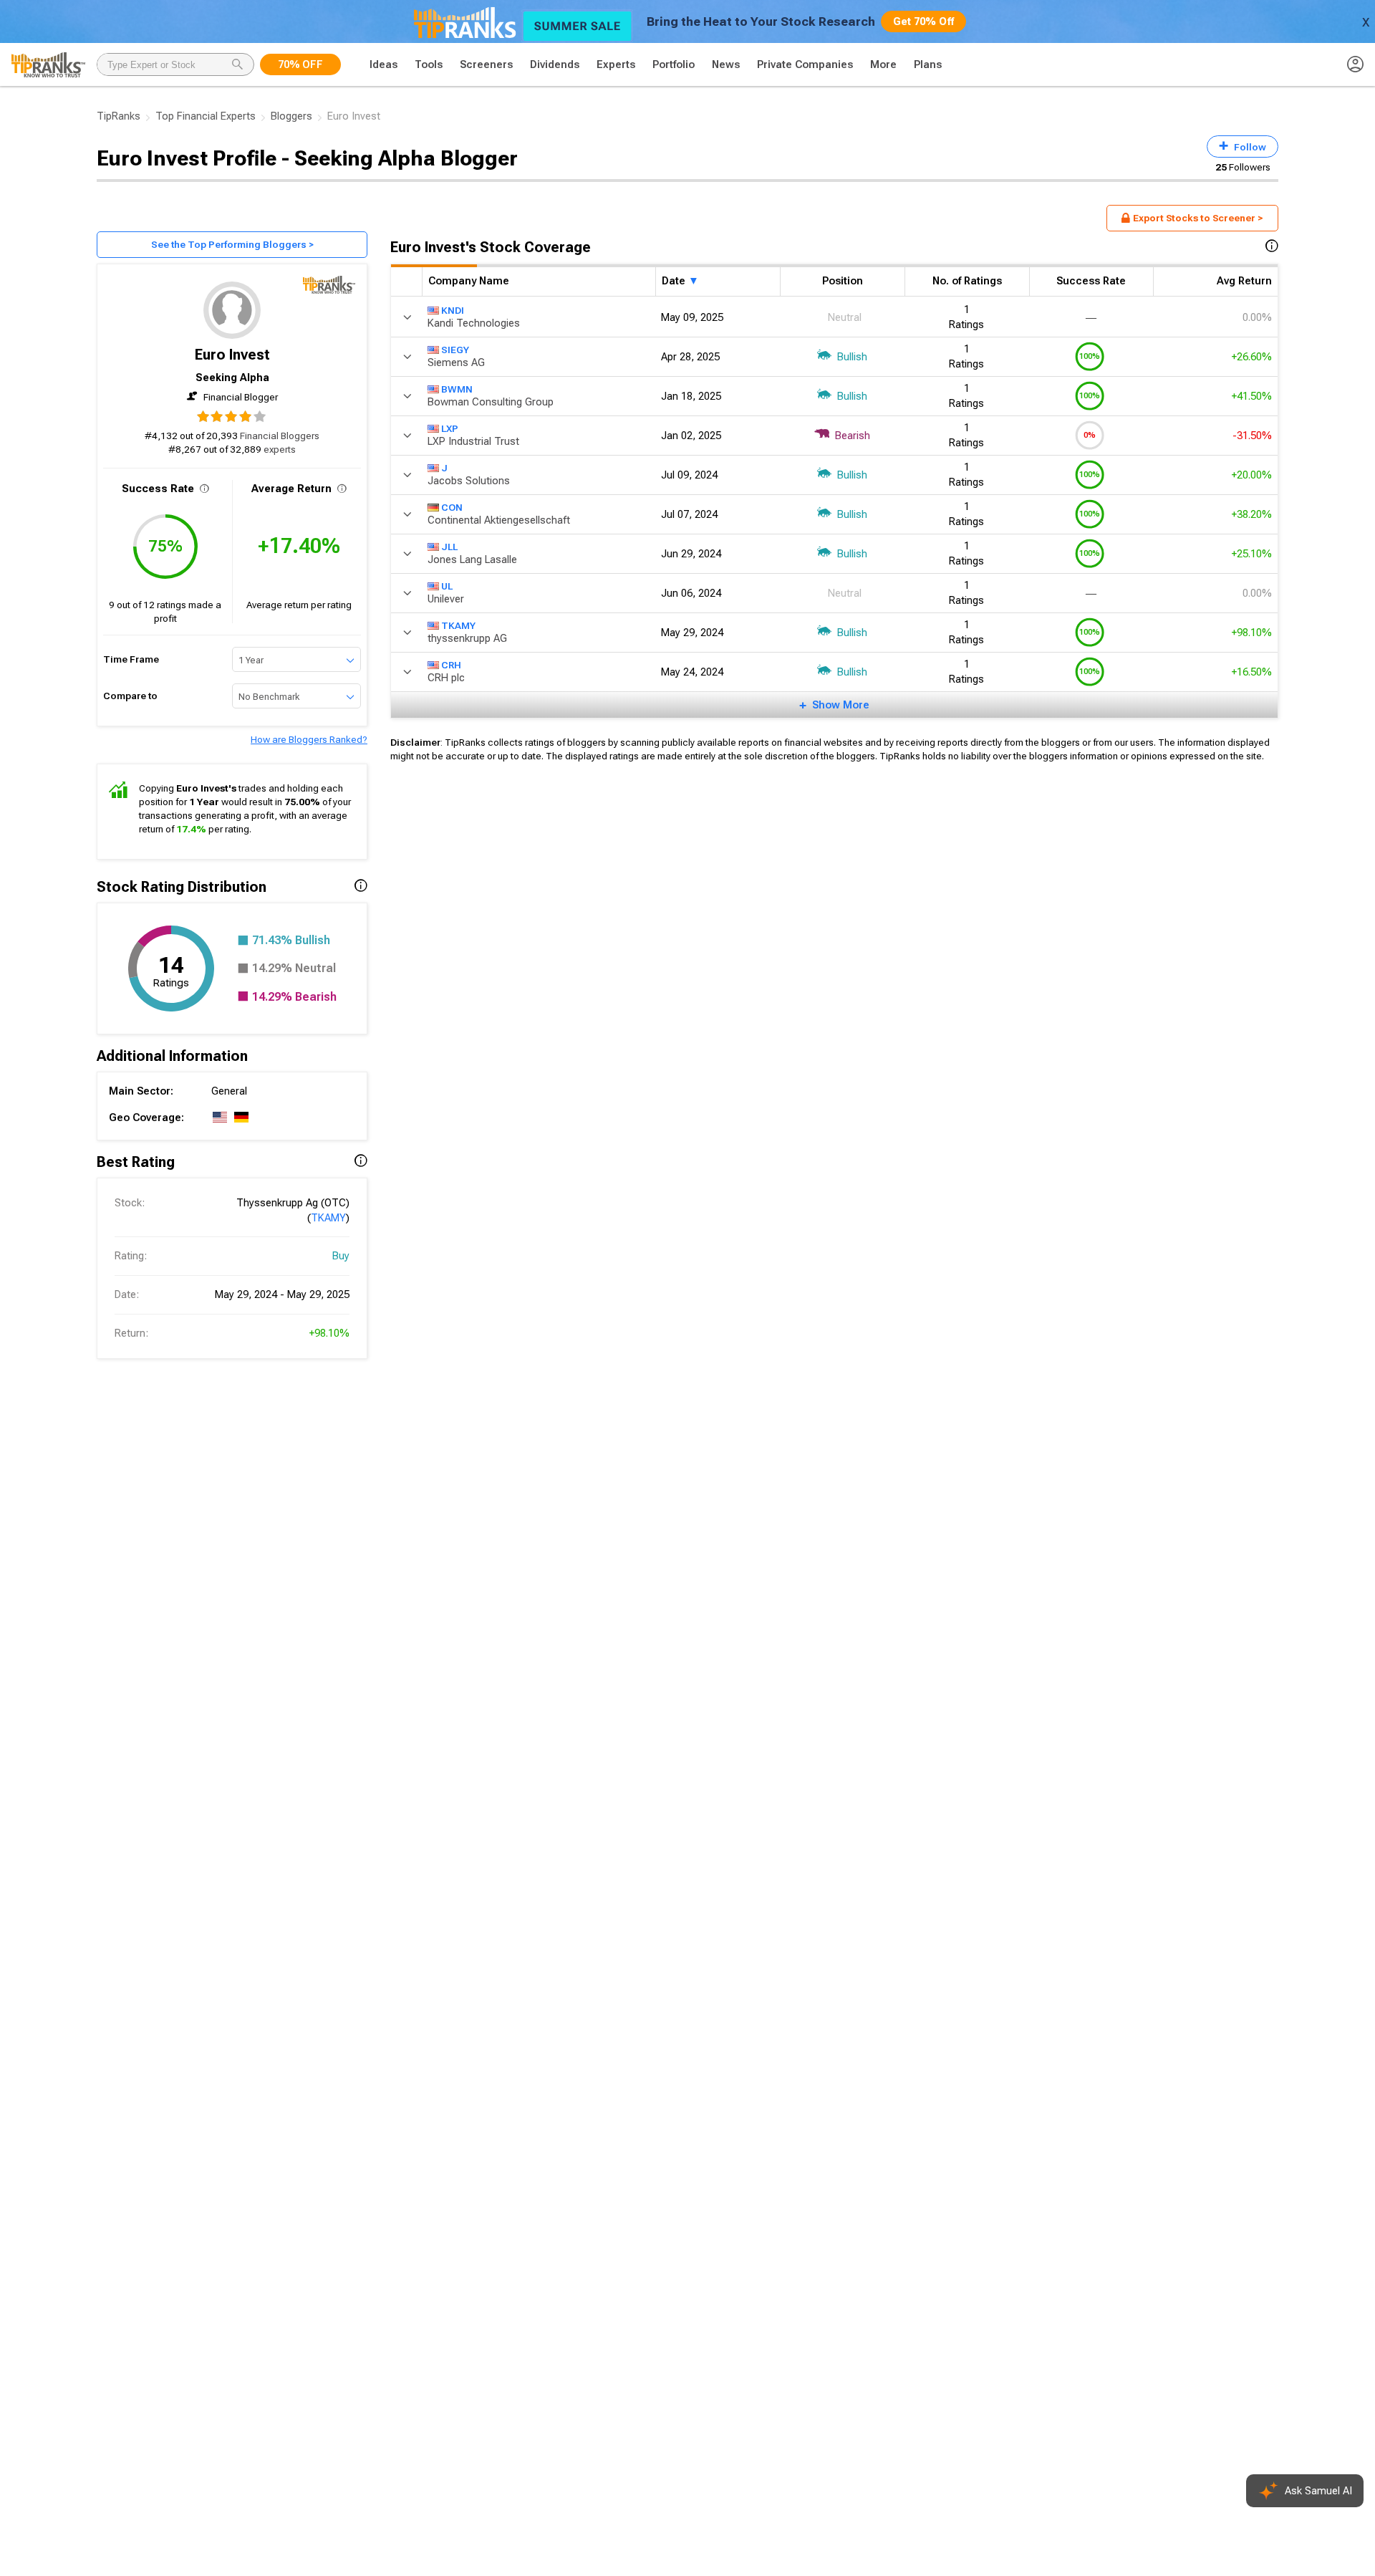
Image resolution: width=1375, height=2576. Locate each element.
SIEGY (455, 349)
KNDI (453, 309)
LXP (450, 428)
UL (447, 585)
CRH (451, 664)
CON (452, 506)
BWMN (457, 388)
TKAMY (328, 1218)
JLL (449, 546)
